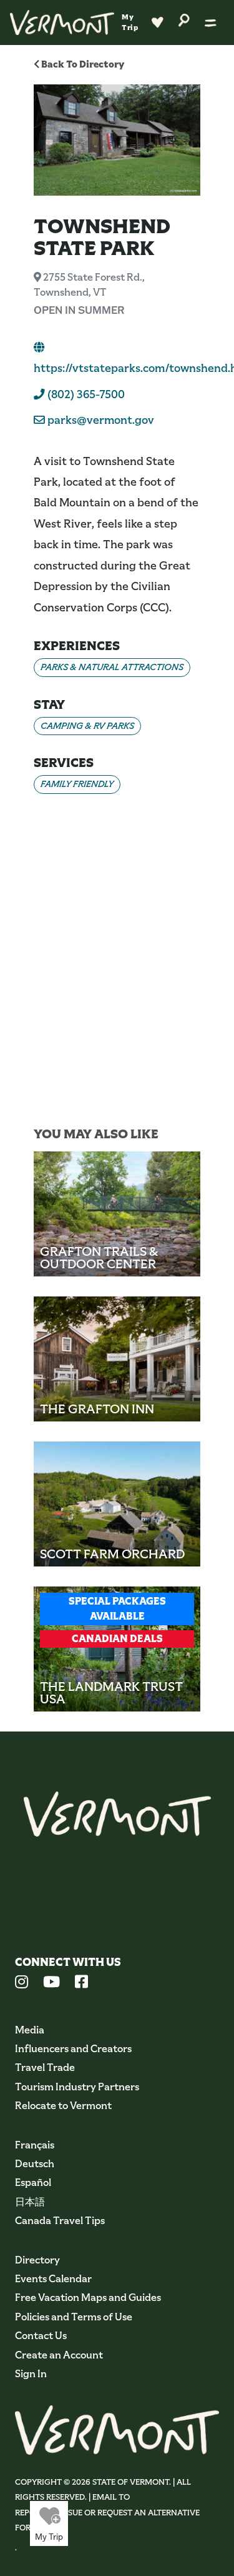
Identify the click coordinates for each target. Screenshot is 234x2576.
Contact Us (41, 2336)
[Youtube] (51, 1983)
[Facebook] (81, 1983)
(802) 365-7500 (85, 394)
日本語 (30, 2202)
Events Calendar (53, 2279)
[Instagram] (22, 1983)
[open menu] (211, 23)
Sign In (31, 2374)
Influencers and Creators (73, 2049)
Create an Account (59, 2355)
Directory (37, 2260)
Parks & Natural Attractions (112, 667)
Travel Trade (45, 2067)
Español (33, 2183)
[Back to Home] (62, 23)
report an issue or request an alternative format (107, 2520)
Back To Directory (82, 64)
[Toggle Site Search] (184, 19)
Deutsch (35, 2164)
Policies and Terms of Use (74, 2317)
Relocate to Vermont (63, 2106)
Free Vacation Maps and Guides (88, 2298)
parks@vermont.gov (101, 420)
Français (35, 2145)
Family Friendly (77, 784)
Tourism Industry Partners (77, 2087)
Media (30, 2030)
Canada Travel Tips (60, 2221)
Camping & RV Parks (87, 726)
